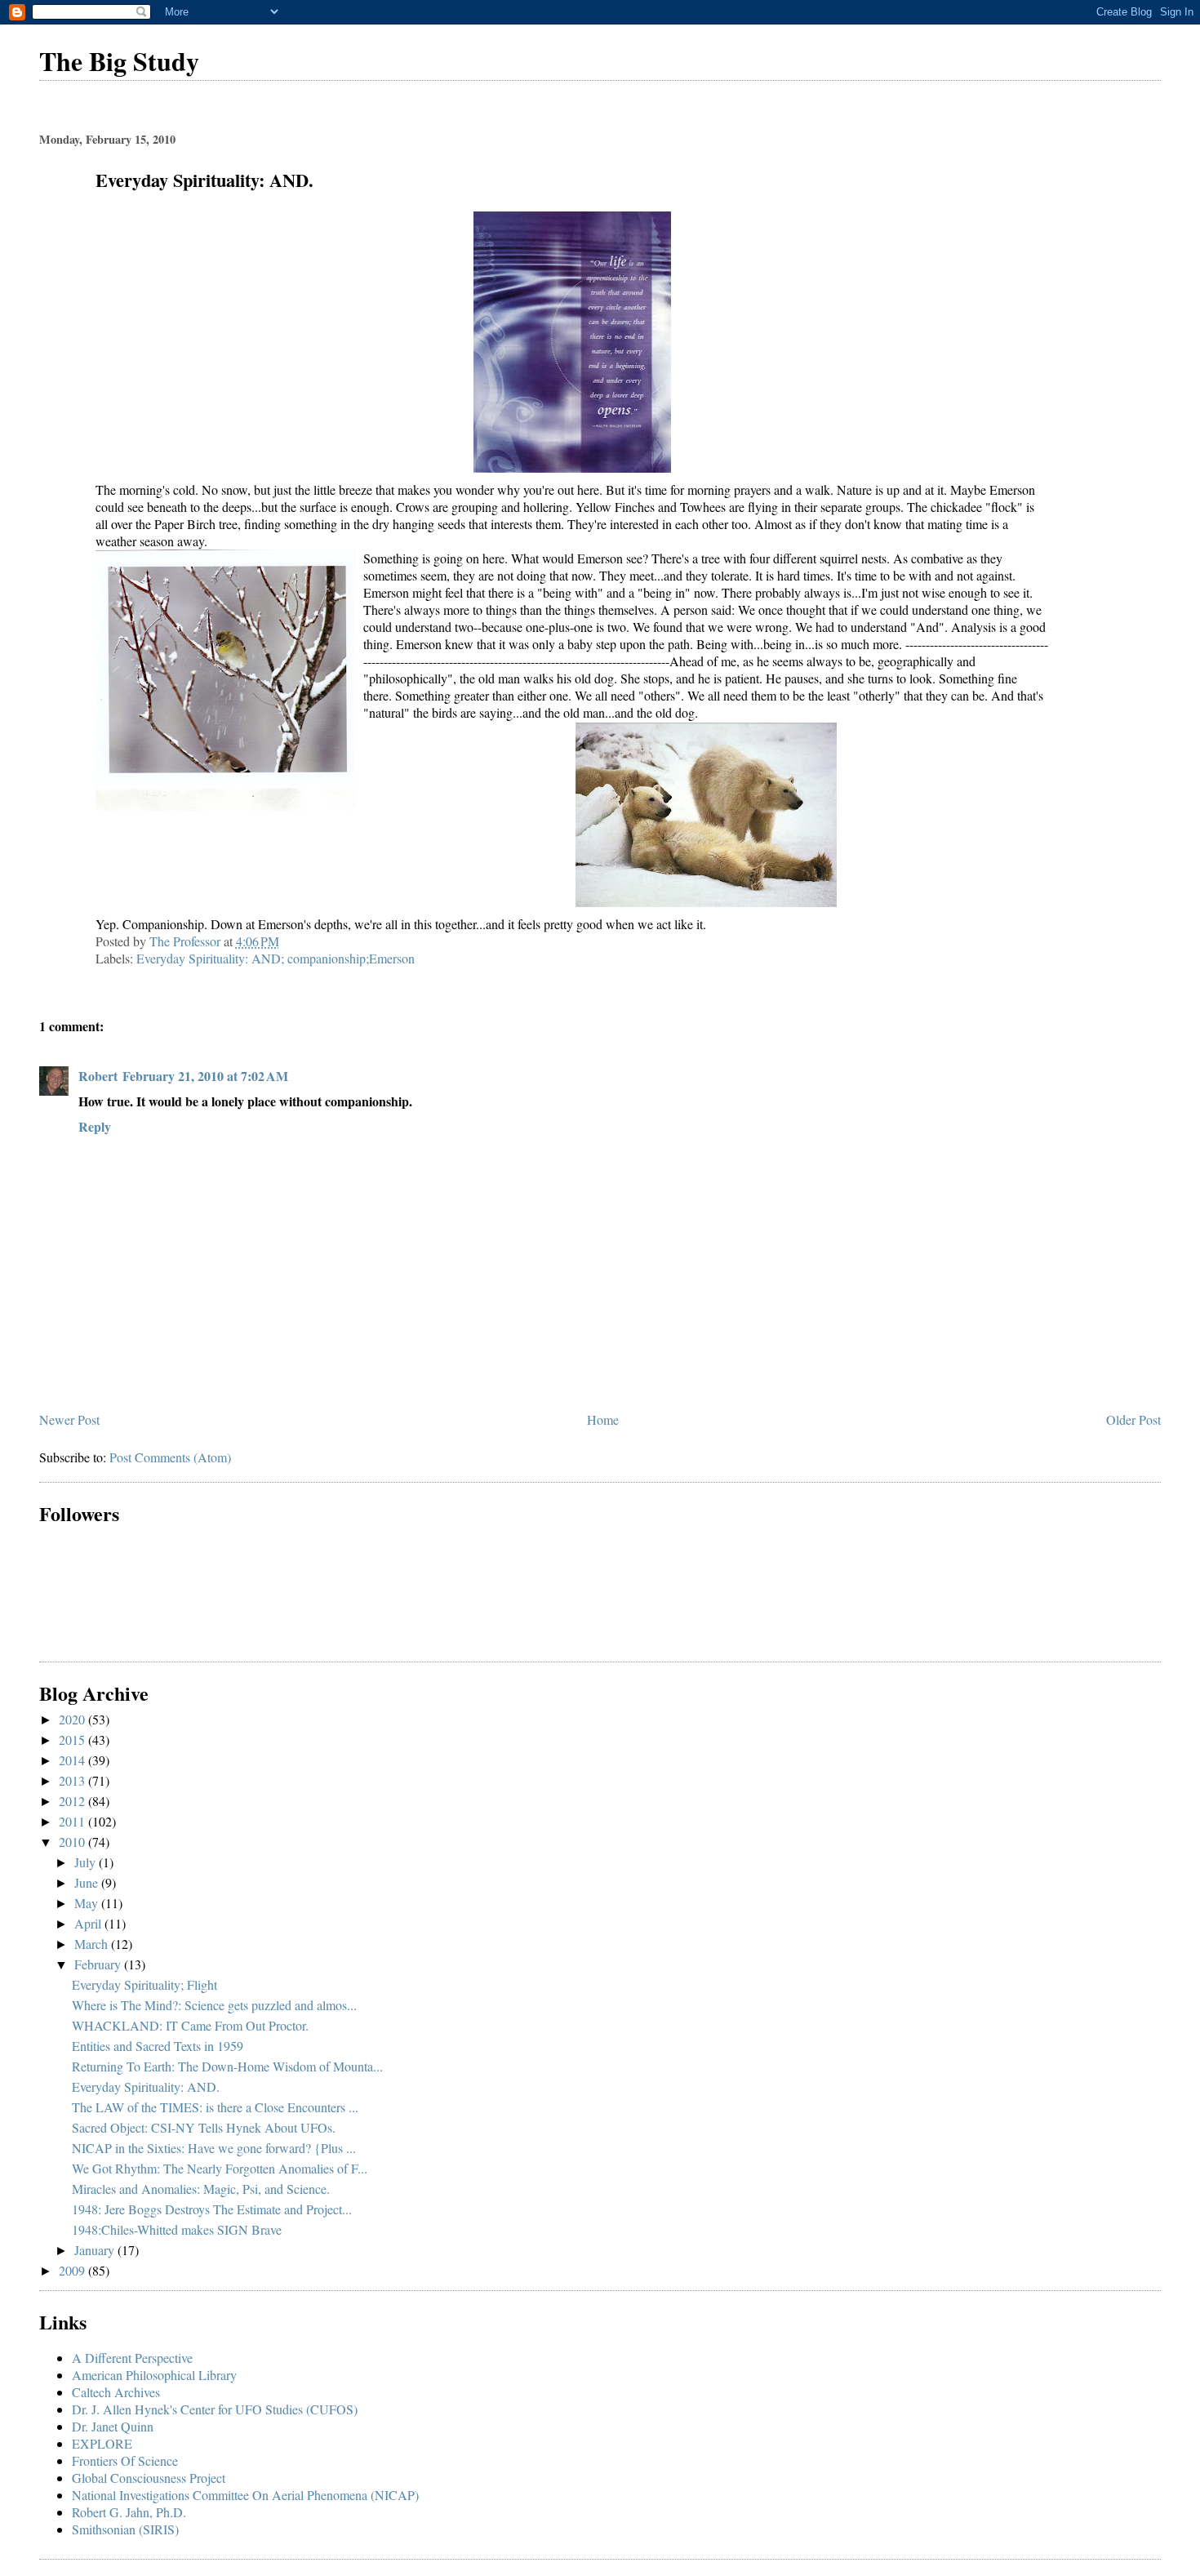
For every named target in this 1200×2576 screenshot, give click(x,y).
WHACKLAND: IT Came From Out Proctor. (190, 2025)
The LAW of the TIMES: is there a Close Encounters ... (215, 2107)
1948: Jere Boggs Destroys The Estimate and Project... (212, 2209)
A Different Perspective (132, 2358)
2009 (73, 2270)
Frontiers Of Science (125, 2460)
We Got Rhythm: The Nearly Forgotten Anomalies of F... (220, 2168)
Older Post (1133, 1419)
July (87, 1862)
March (93, 1944)
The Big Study (119, 61)
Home (603, 1419)
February (99, 1964)
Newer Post (69, 1419)
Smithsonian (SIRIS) (125, 2529)
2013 (73, 1780)
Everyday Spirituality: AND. (146, 2087)
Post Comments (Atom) (170, 1457)
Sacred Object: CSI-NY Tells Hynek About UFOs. (204, 2127)
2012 (73, 1801)
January (96, 2250)
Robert (98, 1076)
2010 (73, 1842)
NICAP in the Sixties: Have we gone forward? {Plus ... (214, 2148)
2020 (73, 1719)
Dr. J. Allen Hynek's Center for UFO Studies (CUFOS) (215, 2409)
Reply (95, 1126)
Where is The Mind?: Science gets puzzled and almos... (214, 2005)
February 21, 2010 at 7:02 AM (205, 1076)
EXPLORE (102, 2443)
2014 (73, 1760)
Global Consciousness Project (149, 2478)
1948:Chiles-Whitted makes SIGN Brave (177, 2229)
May (88, 1903)
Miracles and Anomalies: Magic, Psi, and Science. (201, 2189)
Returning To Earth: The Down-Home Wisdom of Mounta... (227, 2066)
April (89, 1923)
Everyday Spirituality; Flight (144, 1984)
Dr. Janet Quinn (113, 2426)
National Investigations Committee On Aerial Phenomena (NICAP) (245, 2495)
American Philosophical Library (154, 2375)
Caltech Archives (116, 2392)
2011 (73, 1821)
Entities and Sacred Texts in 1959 (158, 2046)
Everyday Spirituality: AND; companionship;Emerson (276, 958)
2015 (73, 1740)
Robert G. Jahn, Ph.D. (129, 2512)
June (88, 1882)
